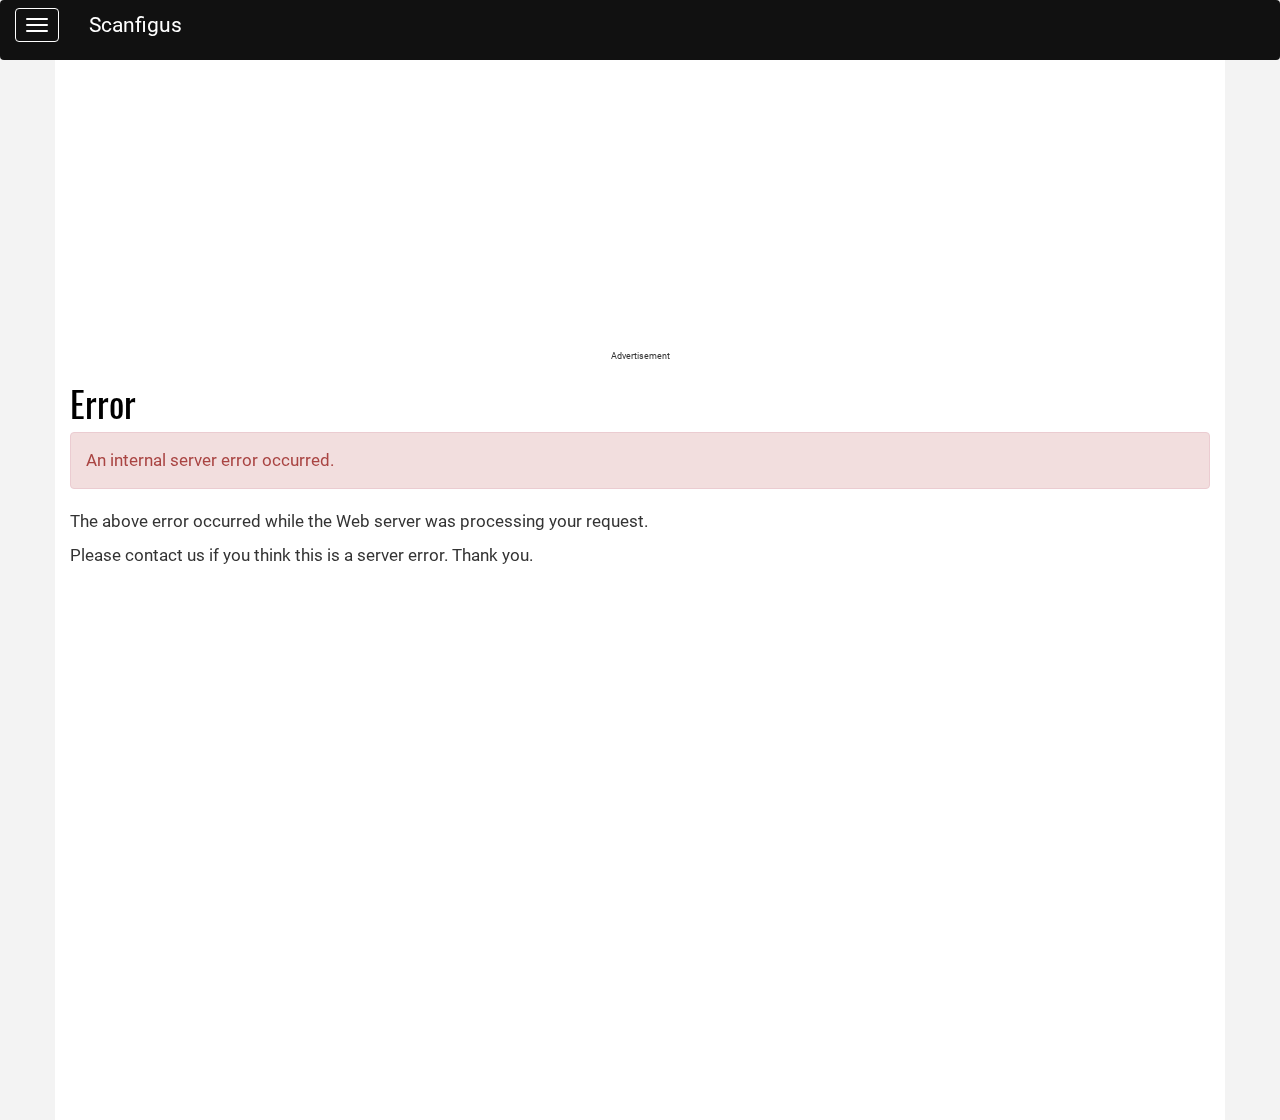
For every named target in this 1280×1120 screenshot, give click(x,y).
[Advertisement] (640, 210)
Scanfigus (135, 24)
